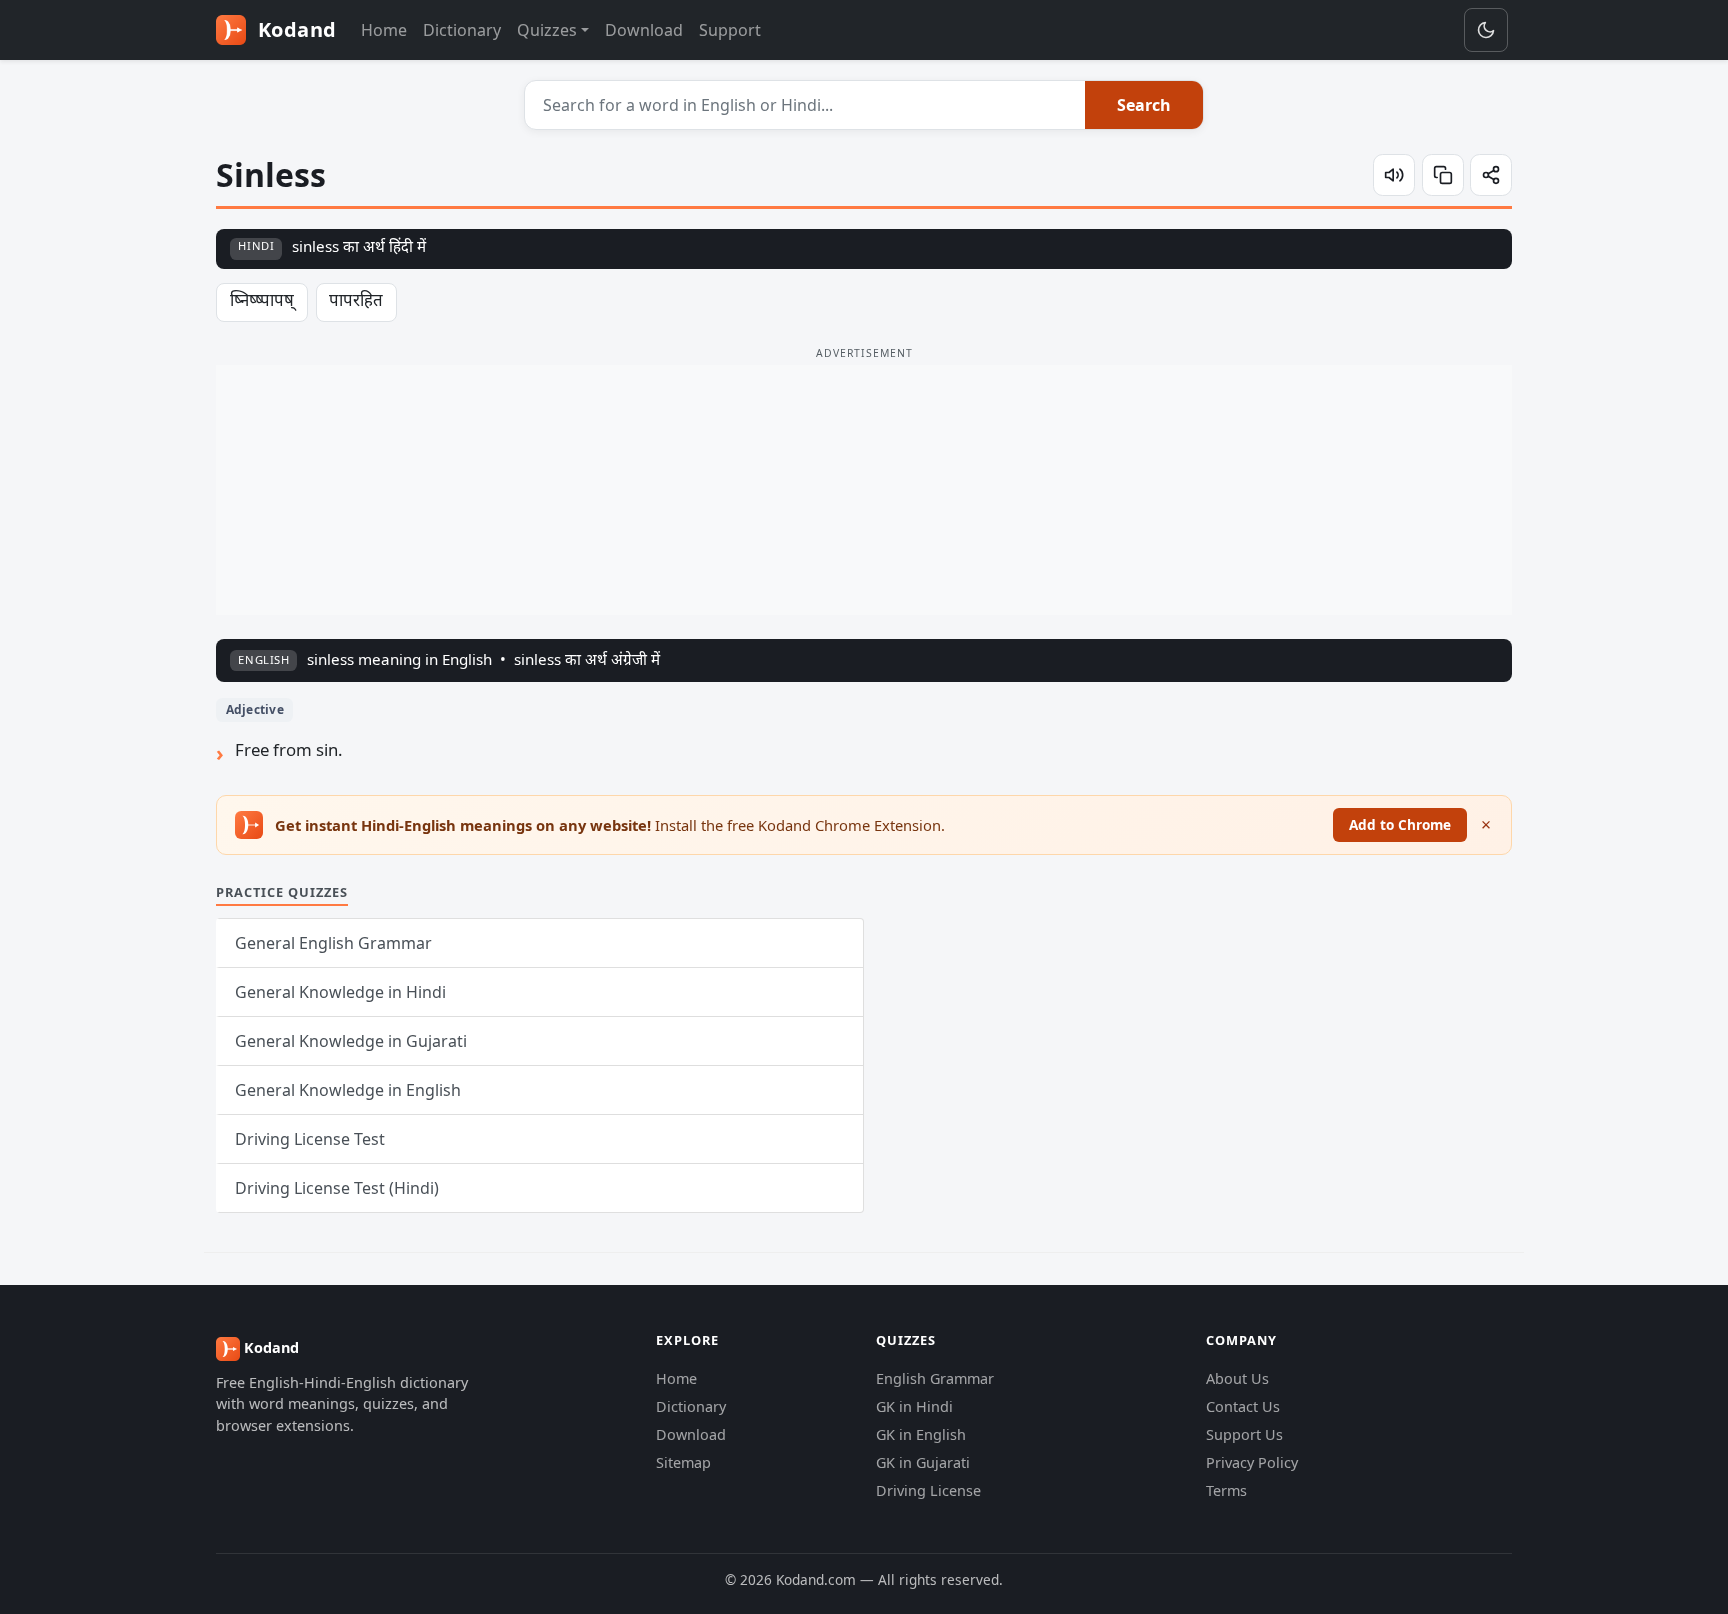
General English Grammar (333, 943)
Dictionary (462, 30)
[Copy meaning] (1443, 175)
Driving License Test (310, 1139)
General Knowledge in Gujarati (351, 1041)
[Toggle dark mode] (1486, 30)
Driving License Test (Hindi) (337, 1188)
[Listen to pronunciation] (1394, 175)
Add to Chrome (1400, 824)
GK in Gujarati (923, 1462)
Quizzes (547, 30)
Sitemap (683, 1462)
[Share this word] (1491, 175)
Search (1144, 105)
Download (644, 30)
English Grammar (935, 1378)
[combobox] (805, 105)
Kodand (294, 29)
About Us (1237, 1378)
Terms (1226, 1490)
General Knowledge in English (348, 1090)
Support (730, 30)
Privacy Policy (1252, 1462)
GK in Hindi (914, 1406)
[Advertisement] (864, 490)
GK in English (921, 1434)
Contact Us (1243, 1406)
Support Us (1244, 1434)
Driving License (928, 1490)
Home (384, 30)
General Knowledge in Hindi (340, 992)
